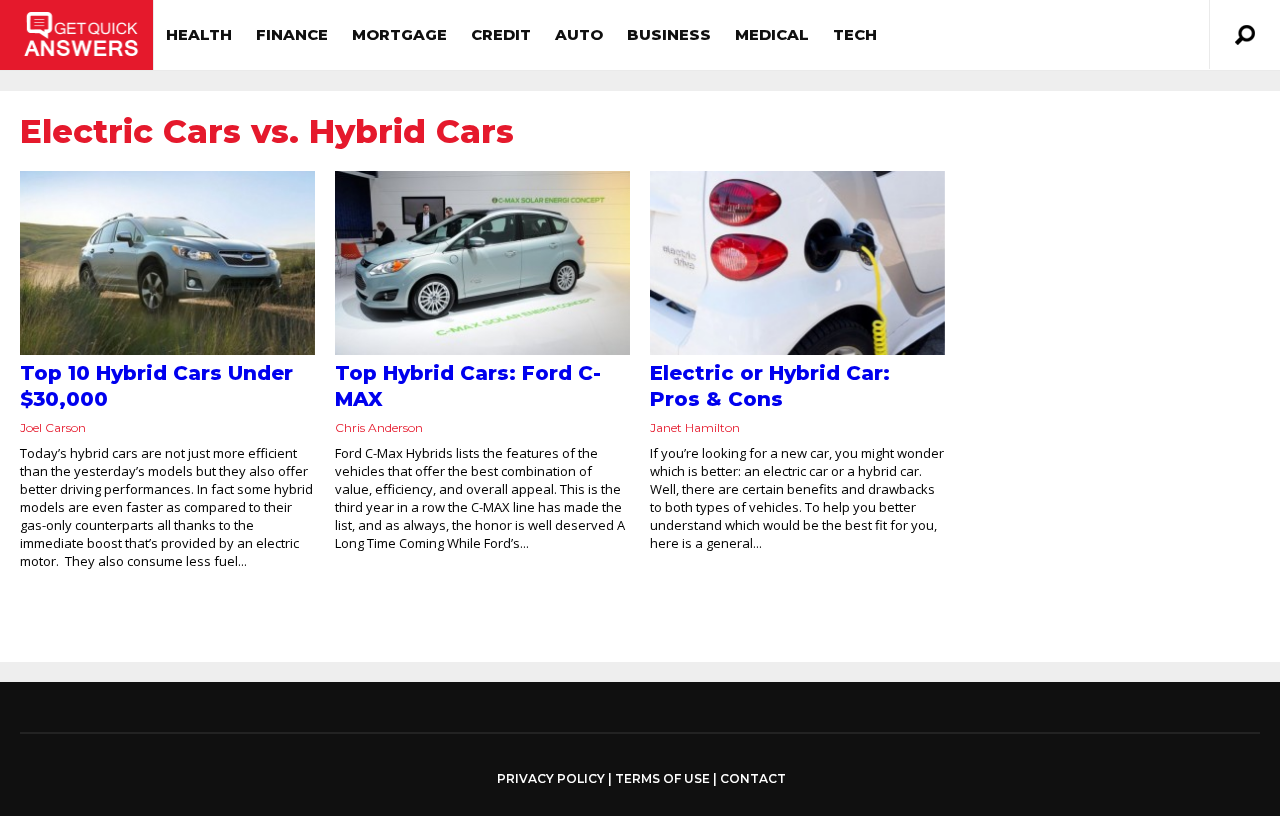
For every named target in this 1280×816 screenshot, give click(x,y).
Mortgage (399, 34)
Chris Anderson (379, 427)
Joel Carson (53, 427)
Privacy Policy (551, 779)
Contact (753, 778)
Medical (772, 34)
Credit (501, 34)
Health (199, 34)
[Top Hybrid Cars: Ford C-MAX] (482, 263)
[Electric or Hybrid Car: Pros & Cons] (797, 263)
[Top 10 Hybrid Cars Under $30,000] (167, 263)
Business (669, 34)
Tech (855, 34)
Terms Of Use (662, 778)
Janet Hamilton (695, 427)
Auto (579, 34)
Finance (292, 34)
